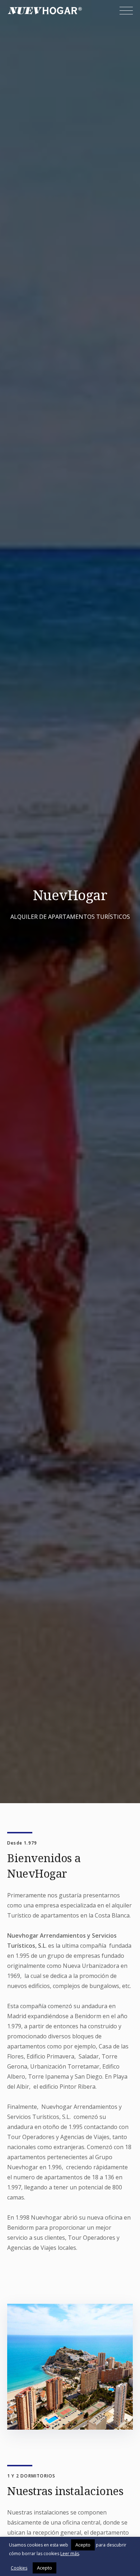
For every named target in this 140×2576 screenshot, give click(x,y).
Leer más (70, 2554)
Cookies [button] (19, 2568)
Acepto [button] (83, 2545)
